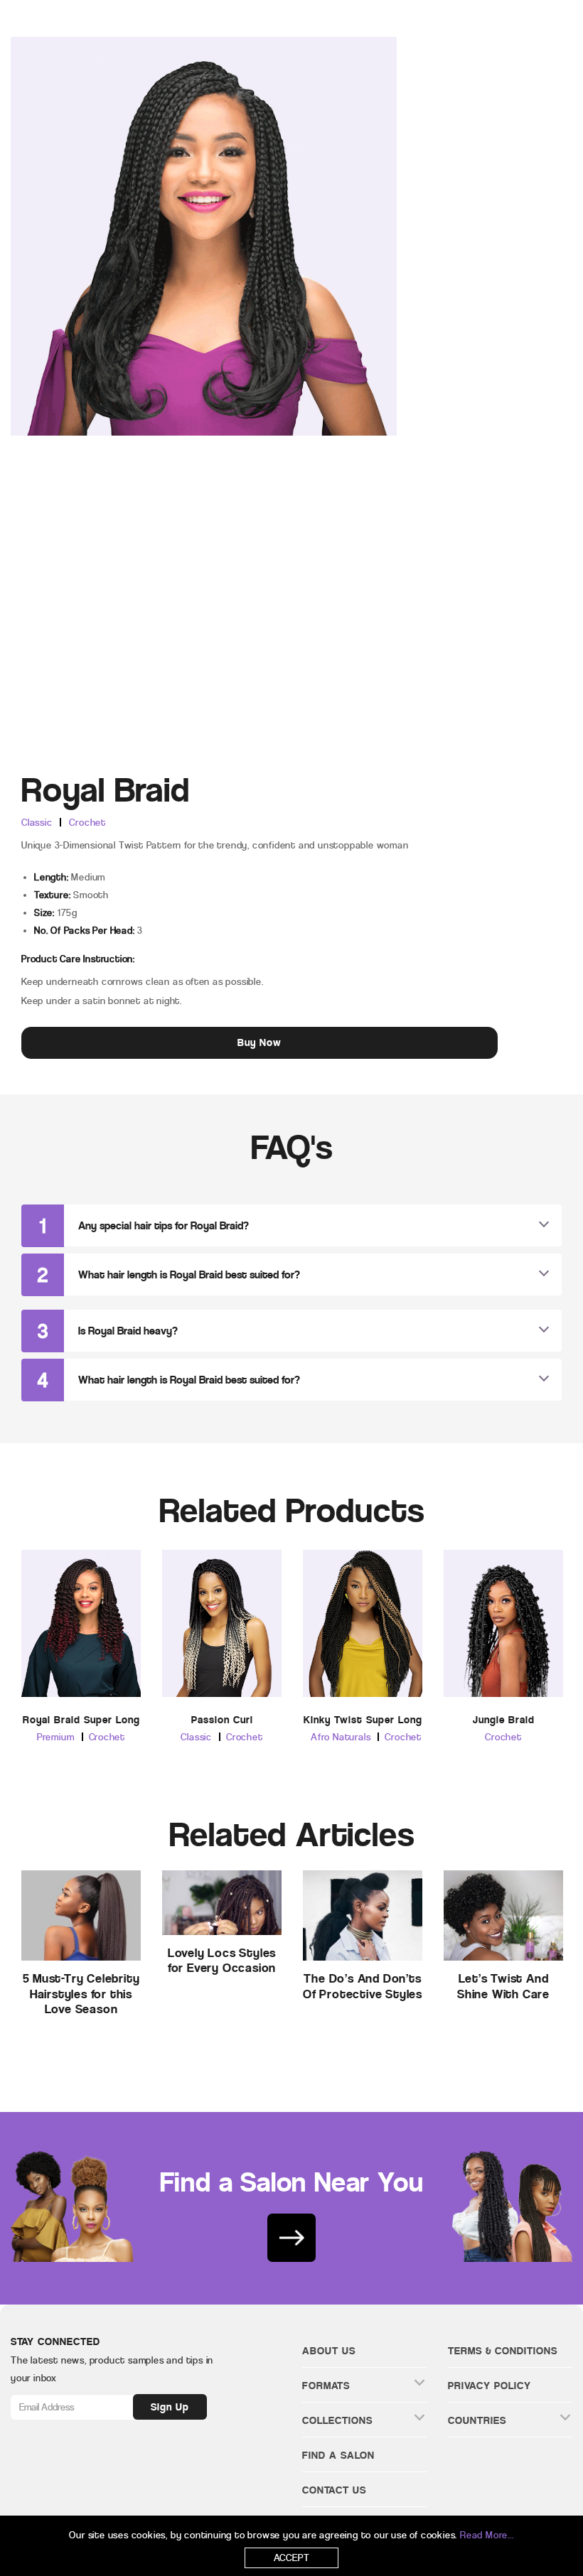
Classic (37, 823)
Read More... (487, 2535)
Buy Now (260, 1042)
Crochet (87, 823)
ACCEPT (292, 2558)
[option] (81, 1659)
